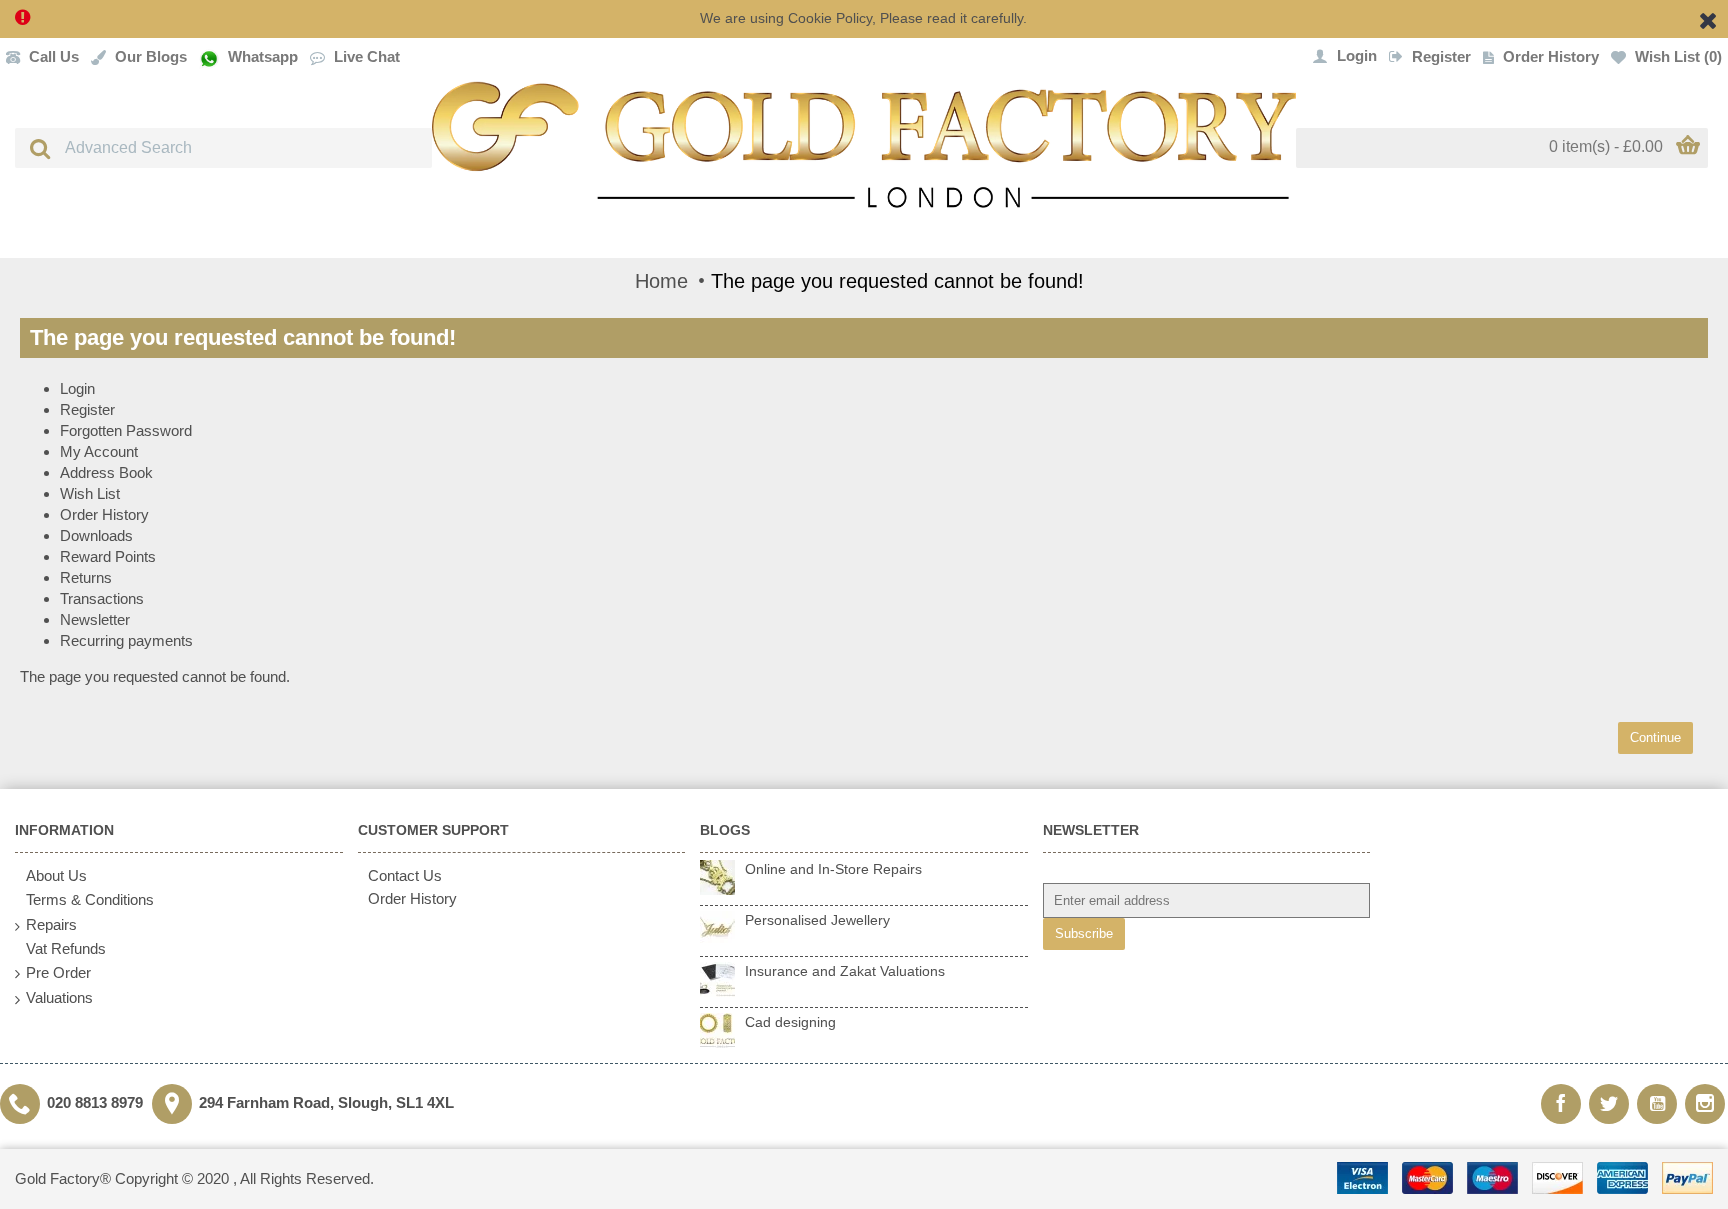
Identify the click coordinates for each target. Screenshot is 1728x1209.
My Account (99, 451)
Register (87, 409)
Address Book (106, 472)
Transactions (102, 598)
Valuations (59, 997)
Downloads (96, 535)
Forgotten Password (126, 430)
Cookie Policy (830, 18)
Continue (1655, 737)
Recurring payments (126, 640)
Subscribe (1084, 933)
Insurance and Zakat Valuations (845, 971)
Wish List (90, 493)
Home (661, 281)
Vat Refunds (66, 948)
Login (77, 388)
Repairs (51, 924)
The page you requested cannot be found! (897, 281)
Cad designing (790, 1022)
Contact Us (405, 875)
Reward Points (108, 556)
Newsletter (95, 619)
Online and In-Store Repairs (833, 869)
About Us (56, 875)
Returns (86, 577)
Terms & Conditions (90, 899)
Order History (104, 514)
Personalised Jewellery (817, 920)
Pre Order (58, 972)
